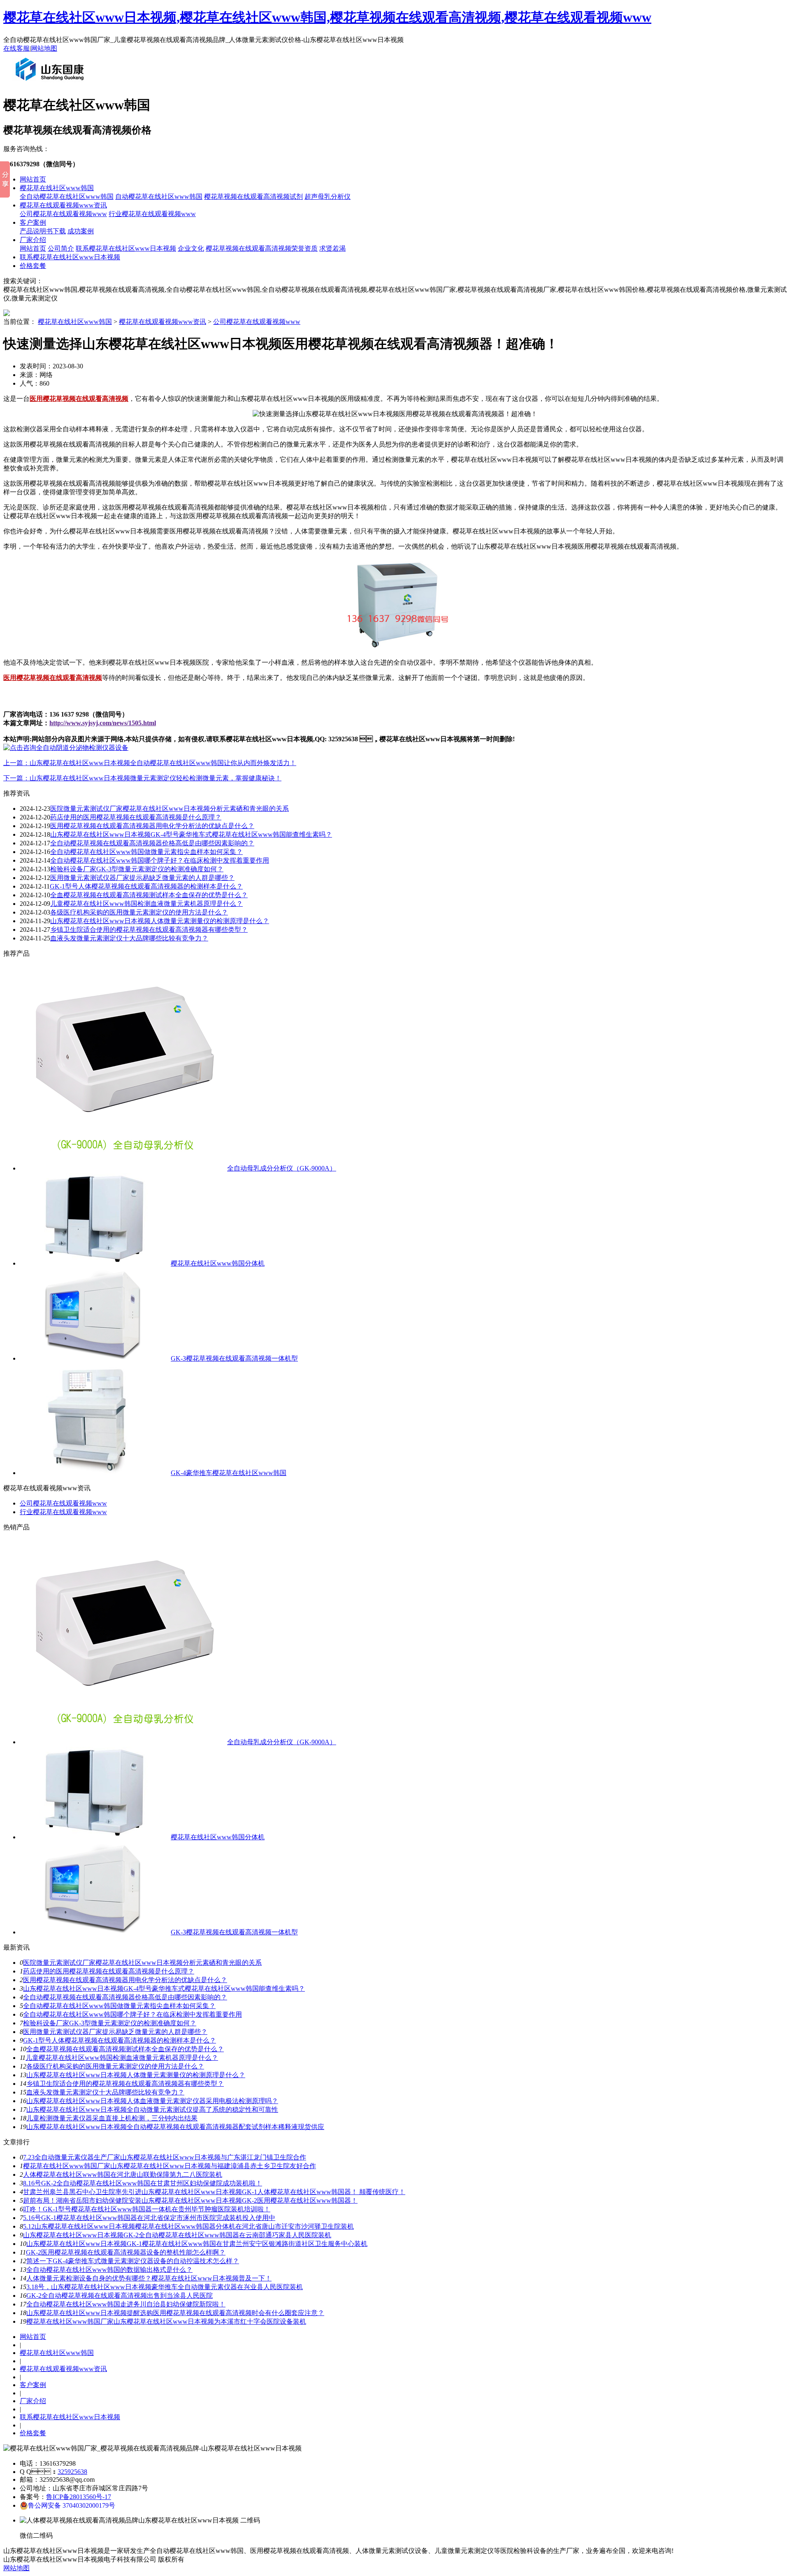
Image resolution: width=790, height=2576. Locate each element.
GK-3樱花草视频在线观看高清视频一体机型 (234, 1358)
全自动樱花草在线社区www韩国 (67, 197)
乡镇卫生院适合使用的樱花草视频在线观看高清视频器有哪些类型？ (149, 930)
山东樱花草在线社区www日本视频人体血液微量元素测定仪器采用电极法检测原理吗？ (152, 2101)
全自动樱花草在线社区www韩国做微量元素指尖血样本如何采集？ (119, 2006)
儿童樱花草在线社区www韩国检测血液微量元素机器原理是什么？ (122, 2058)
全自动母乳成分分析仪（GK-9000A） (282, 1168)
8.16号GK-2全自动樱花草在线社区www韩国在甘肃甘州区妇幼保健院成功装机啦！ (143, 2183)
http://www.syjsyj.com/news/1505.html (103, 723)
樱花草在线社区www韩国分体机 (218, 1263)
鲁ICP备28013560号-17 (79, 2497)
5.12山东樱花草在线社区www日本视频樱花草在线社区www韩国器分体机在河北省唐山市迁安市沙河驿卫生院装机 (188, 2226)
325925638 (72, 2472)
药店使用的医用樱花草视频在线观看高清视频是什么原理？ (109, 1971)
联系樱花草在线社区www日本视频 (126, 248)
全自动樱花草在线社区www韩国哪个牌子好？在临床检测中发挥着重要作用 (132, 2014)
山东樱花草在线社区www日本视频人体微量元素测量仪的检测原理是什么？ (136, 2075)
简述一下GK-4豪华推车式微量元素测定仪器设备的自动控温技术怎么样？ (133, 2261)
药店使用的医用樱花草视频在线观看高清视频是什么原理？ (136, 817)
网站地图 (44, 48)
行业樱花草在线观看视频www (152, 214)
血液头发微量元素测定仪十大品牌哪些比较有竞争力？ (105, 2092)
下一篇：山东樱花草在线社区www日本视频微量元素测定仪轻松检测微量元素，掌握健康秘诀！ (142, 778)
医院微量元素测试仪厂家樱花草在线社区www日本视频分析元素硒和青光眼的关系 (170, 809)
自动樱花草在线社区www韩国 (159, 197)
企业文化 (191, 248)
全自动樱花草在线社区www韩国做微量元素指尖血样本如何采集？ (146, 852)
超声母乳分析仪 (328, 197)
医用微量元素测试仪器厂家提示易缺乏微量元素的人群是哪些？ (142, 878)
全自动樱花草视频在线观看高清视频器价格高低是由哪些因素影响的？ (125, 1997)
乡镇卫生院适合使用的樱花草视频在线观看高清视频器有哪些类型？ (125, 2084)
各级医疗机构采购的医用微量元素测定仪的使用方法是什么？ (139, 912)
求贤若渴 (332, 248)
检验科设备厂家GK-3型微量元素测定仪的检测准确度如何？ (137, 869)
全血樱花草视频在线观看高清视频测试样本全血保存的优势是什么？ (125, 2049)
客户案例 (33, 222)
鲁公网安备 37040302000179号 (72, 2505)
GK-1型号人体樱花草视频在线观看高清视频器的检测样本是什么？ (120, 2040)
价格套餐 (33, 266)
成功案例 (81, 231)
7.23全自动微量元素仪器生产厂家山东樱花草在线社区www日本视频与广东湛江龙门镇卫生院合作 (165, 2157)
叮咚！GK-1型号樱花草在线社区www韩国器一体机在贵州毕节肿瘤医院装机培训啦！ (147, 2209)
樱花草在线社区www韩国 (57, 188)
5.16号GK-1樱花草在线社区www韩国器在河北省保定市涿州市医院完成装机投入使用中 (149, 2218)
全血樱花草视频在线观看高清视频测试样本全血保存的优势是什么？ (149, 895)
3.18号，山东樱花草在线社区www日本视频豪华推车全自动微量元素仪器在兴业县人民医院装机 (165, 2287)
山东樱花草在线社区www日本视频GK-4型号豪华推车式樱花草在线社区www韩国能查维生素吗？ (164, 1988)
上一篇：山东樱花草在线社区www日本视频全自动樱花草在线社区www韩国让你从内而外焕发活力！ (150, 763)
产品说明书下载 (43, 231)
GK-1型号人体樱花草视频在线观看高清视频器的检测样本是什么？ (146, 886)
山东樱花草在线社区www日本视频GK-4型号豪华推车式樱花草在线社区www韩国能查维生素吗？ (191, 834)
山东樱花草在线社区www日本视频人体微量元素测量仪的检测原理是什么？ (160, 921)
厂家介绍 (33, 240)
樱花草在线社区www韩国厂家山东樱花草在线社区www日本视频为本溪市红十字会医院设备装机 (166, 2321)
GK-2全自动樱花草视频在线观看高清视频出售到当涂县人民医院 (120, 2296)
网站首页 (33, 179)
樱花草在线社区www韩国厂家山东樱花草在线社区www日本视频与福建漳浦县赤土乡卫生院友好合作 (170, 2166)
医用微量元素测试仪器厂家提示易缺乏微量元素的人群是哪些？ (115, 2032)
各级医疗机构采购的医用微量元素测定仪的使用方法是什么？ (115, 2066)
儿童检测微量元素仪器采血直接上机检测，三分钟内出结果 (112, 2118)
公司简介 (61, 248)
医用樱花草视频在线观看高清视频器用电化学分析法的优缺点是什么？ (125, 1980)
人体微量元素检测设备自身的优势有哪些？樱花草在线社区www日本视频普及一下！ (149, 2278)
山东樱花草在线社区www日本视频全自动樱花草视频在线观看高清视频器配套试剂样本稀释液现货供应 (175, 2127)
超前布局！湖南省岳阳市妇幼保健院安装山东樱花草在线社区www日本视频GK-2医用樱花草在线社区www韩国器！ (190, 2200)
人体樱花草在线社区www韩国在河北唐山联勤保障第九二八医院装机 (123, 2175)
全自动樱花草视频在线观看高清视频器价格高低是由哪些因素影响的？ (152, 843)
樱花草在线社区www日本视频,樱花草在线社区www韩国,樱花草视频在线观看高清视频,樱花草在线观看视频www (327, 17)
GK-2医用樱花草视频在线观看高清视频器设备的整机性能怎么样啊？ (126, 2252)
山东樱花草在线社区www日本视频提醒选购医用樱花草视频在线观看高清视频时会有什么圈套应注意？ (175, 2313)
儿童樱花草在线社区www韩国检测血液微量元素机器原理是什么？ (146, 904)
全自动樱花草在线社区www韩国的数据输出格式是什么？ (109, 2270)
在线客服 (16, 48)
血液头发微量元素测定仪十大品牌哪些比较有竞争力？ (129, 938)
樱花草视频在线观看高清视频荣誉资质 (262, 248)
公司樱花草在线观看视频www (63, 214)
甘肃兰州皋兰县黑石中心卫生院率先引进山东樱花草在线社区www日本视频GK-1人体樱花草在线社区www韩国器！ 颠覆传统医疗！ (214, 2192)
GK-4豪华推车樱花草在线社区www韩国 (229, 1473)
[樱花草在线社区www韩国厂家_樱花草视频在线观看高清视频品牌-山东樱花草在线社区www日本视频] (51, 84)
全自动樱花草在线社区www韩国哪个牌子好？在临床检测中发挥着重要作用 (160, 860)
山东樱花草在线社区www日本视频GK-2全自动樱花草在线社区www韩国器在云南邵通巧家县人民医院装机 (177, 2235)
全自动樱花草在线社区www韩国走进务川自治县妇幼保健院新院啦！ (126, 2304)
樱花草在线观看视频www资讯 (63, 205)
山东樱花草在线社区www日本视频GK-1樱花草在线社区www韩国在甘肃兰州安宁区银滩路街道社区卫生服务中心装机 (197, 2244)
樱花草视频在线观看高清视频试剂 (253, 197)
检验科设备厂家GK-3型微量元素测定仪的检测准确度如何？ (110, 2023)
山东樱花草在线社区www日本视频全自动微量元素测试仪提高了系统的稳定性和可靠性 (152, 2109)
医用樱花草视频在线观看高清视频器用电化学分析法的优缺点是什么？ (152, 826)
